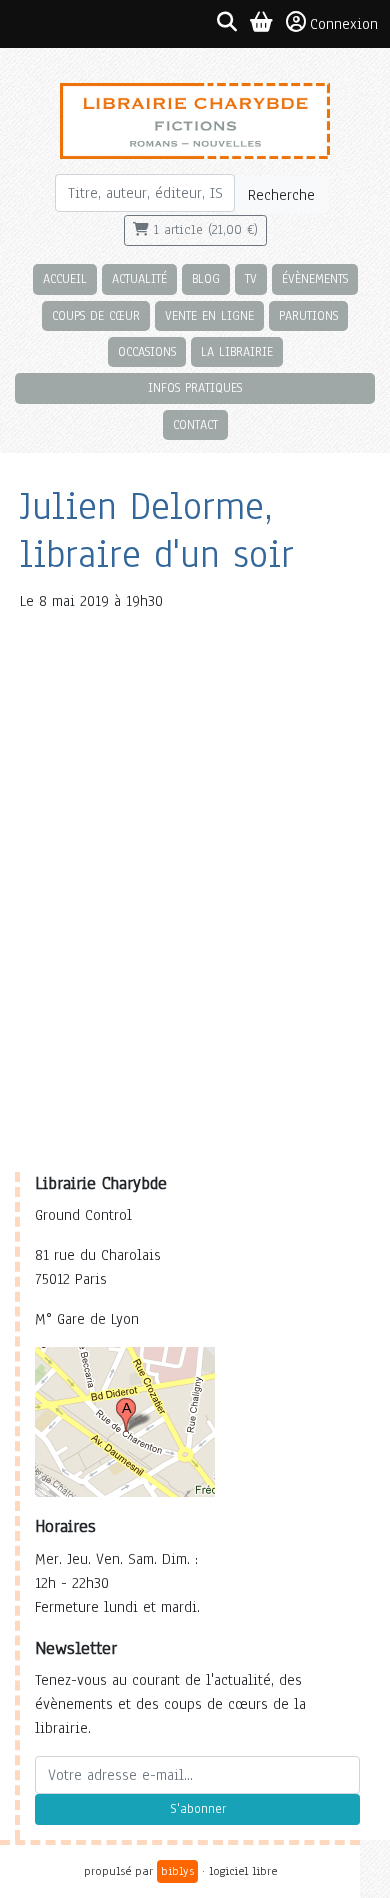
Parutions (308, 315)
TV (251, 278)
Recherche (281, 195)
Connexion (344, 24)
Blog (206, 278)
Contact (195, 424)
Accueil (65, 278)
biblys (177, 1871)
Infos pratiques (195, 387)
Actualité (139, 278)
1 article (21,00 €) (203, 230)
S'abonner (198, 1809)
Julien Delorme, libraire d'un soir (157, 530)
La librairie (237, 351)
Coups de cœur (96, 315)
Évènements (315, 278)
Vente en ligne (209, 315)
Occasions (147, 351)
